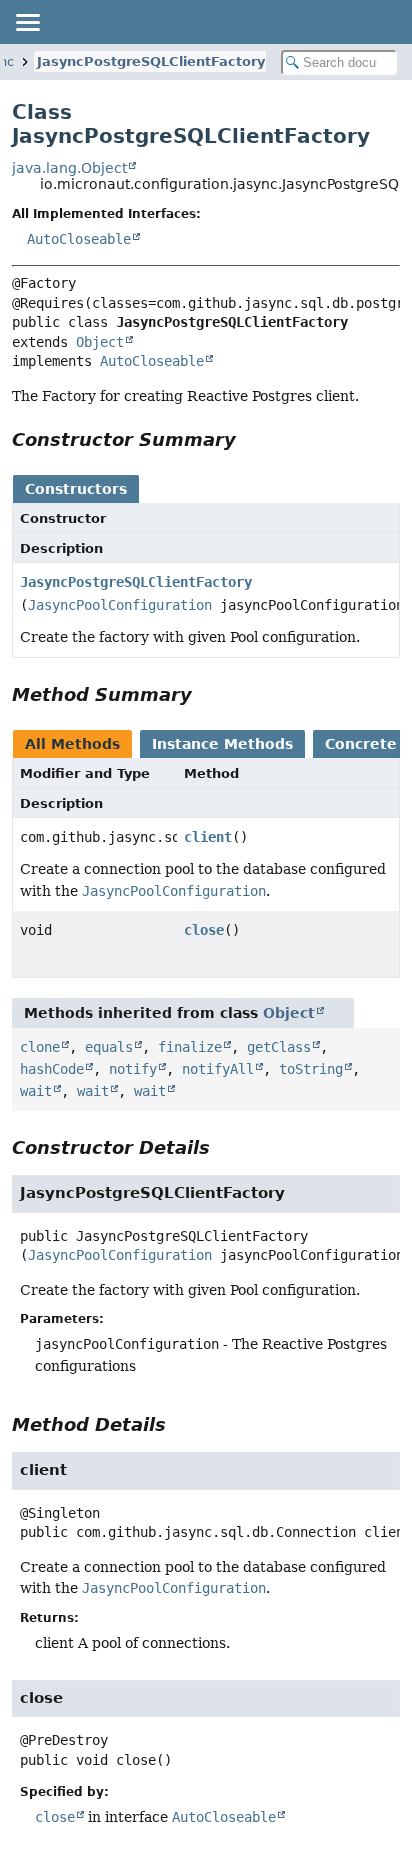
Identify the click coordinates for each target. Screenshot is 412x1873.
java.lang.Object (69, 168)
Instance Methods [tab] (222, 744)
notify (133, 1069)
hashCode (52, 1069)
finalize (190, 1047)
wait (36, 1091)
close (204, 930)
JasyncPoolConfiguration (120, 605)
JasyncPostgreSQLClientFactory (151, 61)
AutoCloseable (79, 239)
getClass (279, 1047)
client (208, 837)
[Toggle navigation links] (27, 22)
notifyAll (218, 1069)
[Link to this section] (250, 439)
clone (40, 1047)
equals (109, 1047)
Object (100, 342)
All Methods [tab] (72, 744)
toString (311, 1069)
